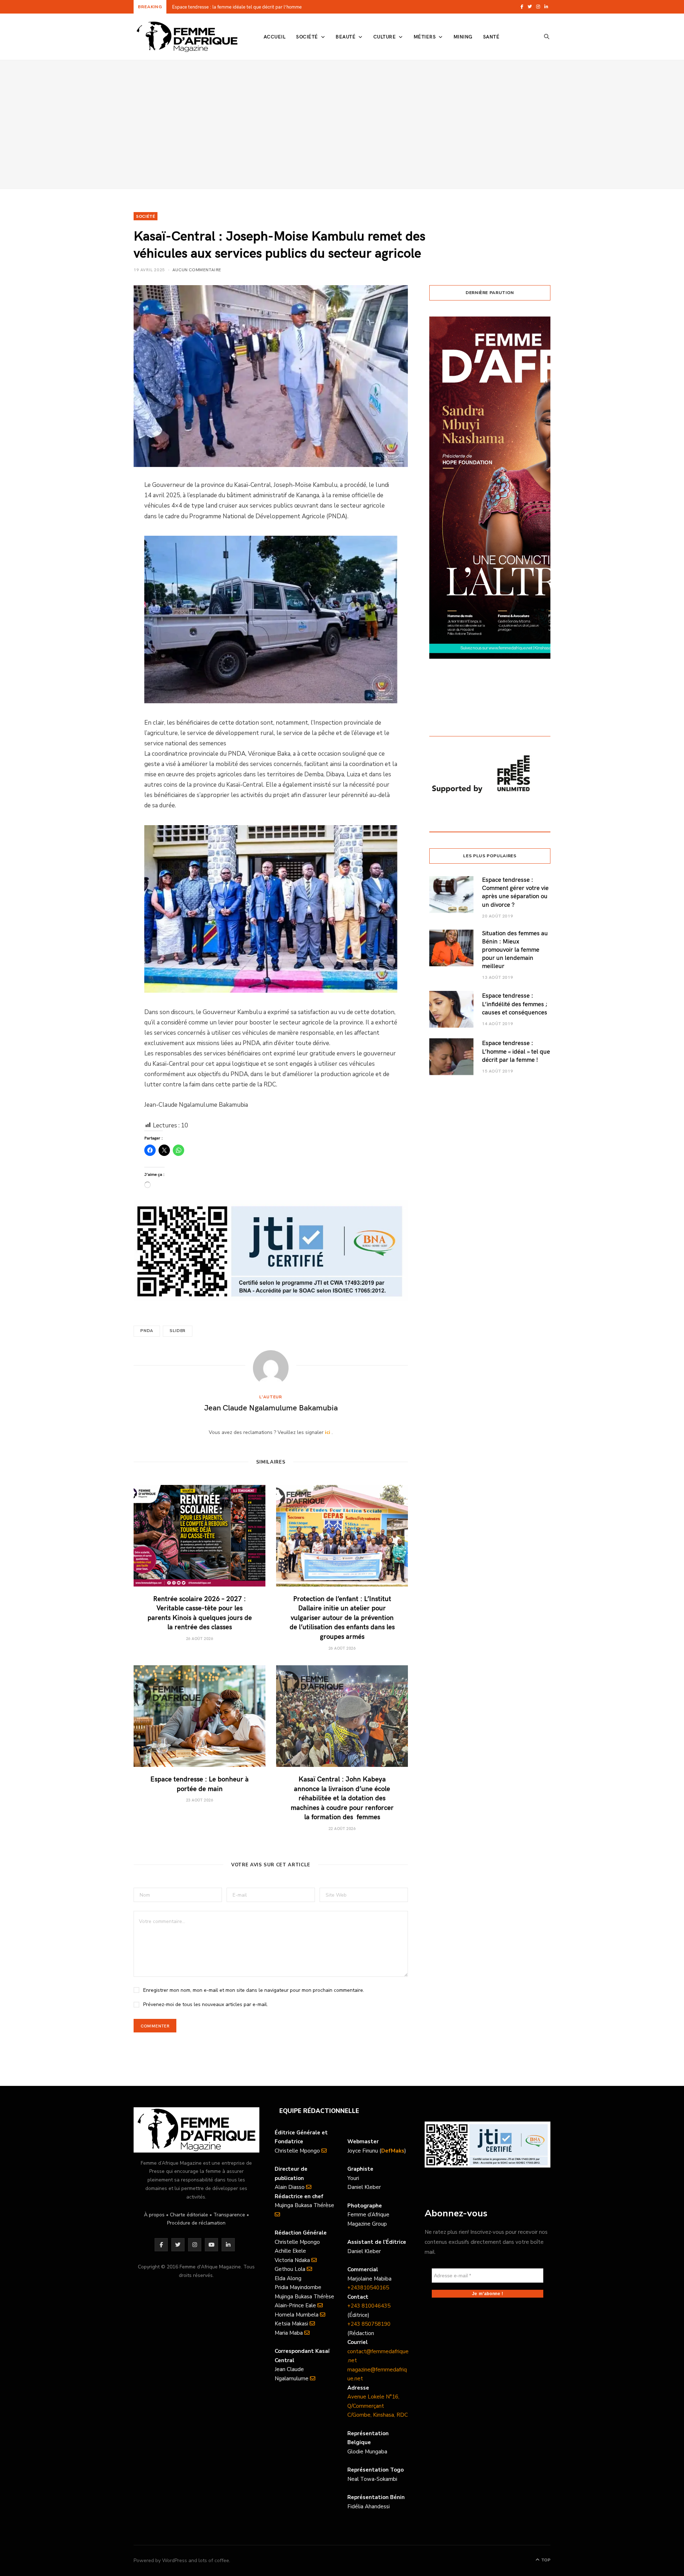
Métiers (425, 37)
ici (328, 1432)
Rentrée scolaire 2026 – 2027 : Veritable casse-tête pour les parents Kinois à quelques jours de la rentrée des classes (263, 7)
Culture (385, 37)
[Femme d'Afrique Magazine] (187, 37)
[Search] (547, 37)
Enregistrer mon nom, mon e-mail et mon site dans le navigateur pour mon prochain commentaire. (254, 1990)
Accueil (274, 37)
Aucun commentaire (197, 269)
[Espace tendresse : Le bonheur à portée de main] (199, 1716)
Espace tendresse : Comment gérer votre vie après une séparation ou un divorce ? (515, 892)
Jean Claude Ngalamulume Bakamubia (271, 1407)
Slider (178, 1331)
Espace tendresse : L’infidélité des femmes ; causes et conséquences (515, 1004)
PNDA (147, 1331)
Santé (491, 37)
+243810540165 (368, 2288)
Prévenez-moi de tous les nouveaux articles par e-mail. (206, 2004)
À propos (154, 2215)
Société (307, 37)
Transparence (229, 2215)
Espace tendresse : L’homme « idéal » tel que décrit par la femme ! (516, 1051)
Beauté (346, 37)
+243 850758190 (369, 2324)
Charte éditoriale (189, 2215)
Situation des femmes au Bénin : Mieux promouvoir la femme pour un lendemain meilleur (515, 949)
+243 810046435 (369, 2306)
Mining (463, 37)
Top (545, 2560)
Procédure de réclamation (196, 2223)
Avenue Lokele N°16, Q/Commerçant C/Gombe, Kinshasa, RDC (378, 2406)
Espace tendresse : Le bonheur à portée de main (199, 1783)
